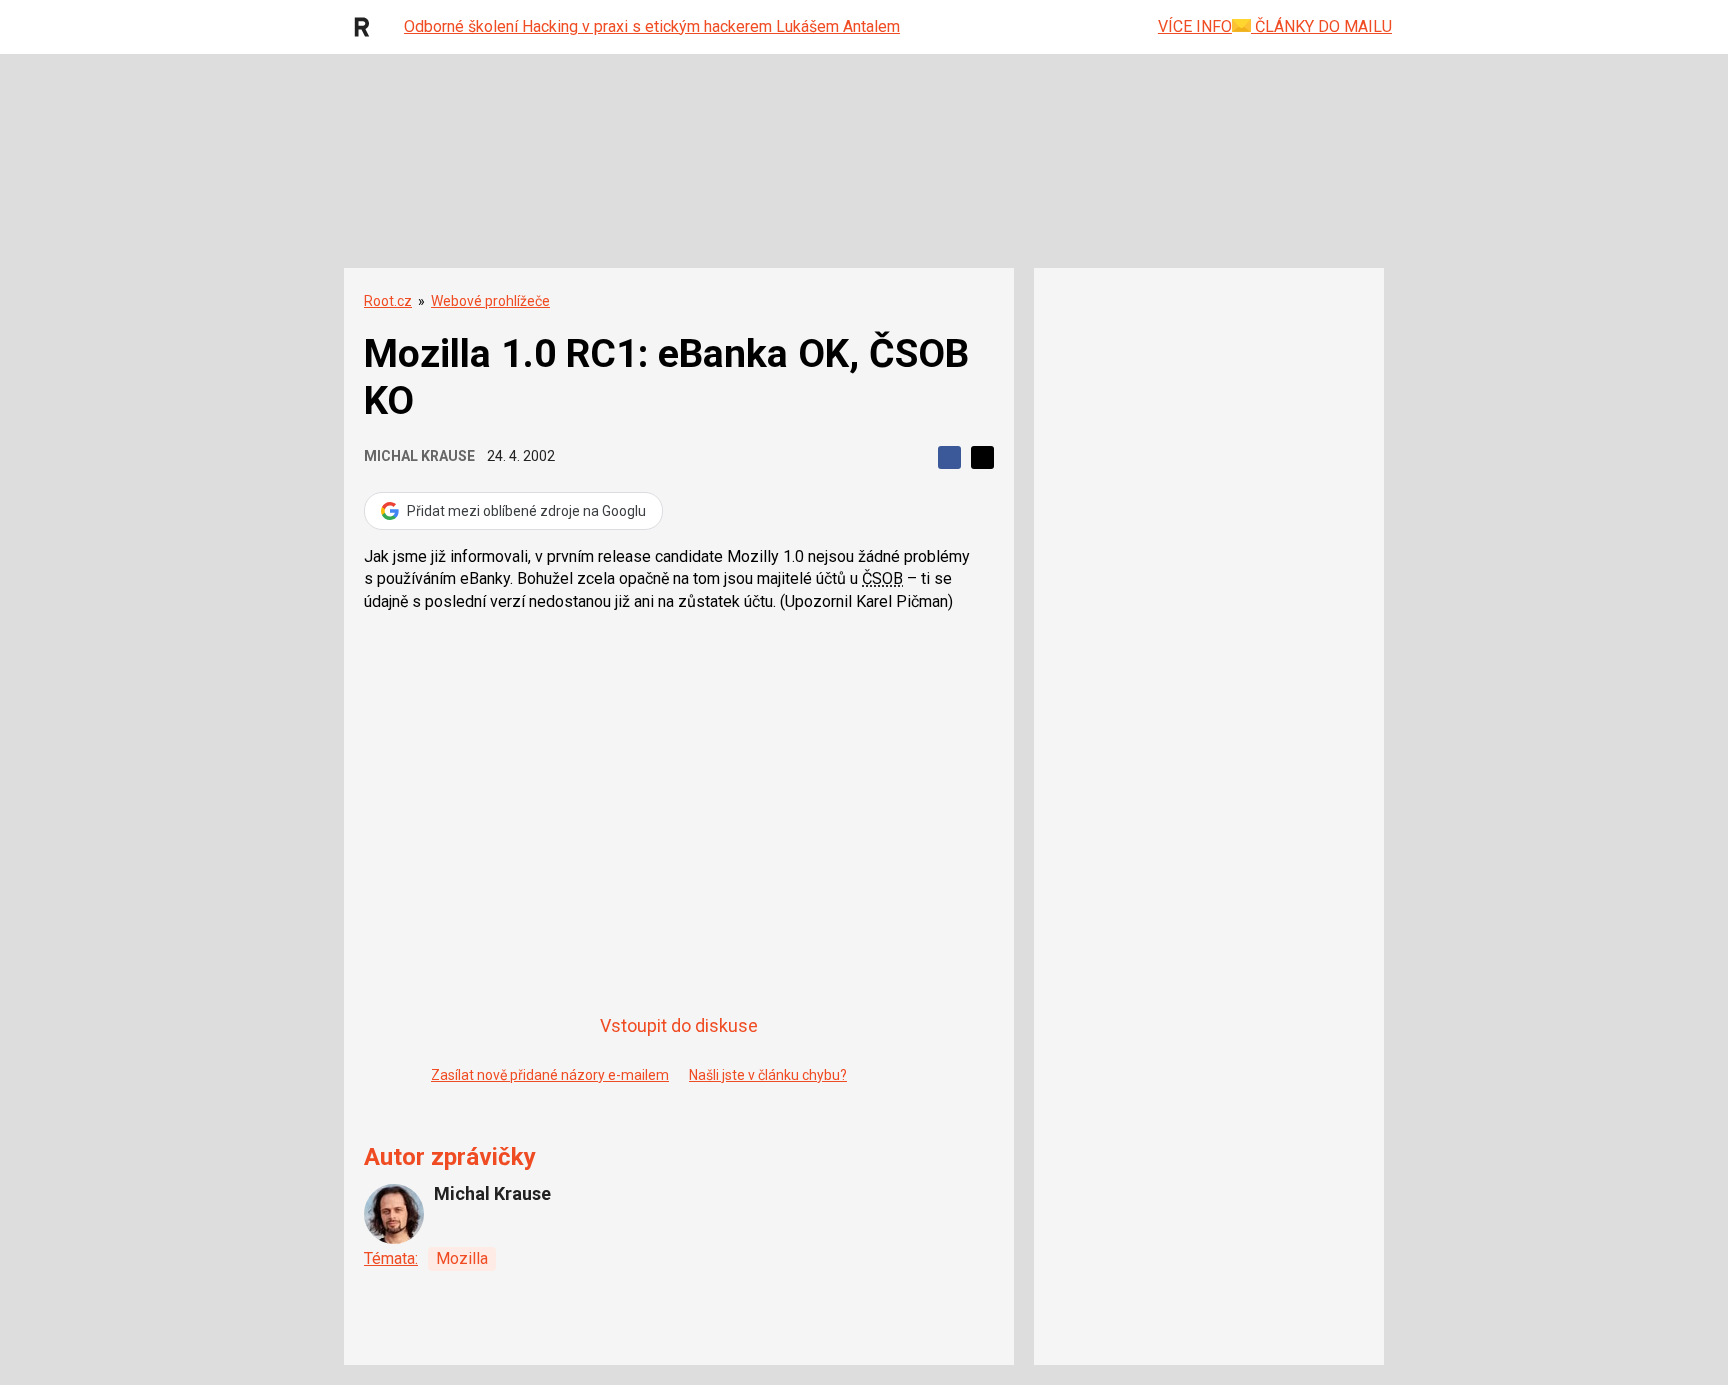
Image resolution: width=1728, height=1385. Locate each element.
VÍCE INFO (1195, 26)
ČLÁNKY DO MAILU (1321, 26)
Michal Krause (419, 456)
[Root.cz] (367, 27)
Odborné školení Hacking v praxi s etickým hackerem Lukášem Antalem (652, 26)
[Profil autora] (394, 1214)
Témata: (391, 1258)
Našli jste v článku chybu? (768, 1075)
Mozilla (462, 1258)
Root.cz (388, 301)
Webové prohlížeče (490, 301)
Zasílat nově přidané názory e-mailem (550, 1075)
